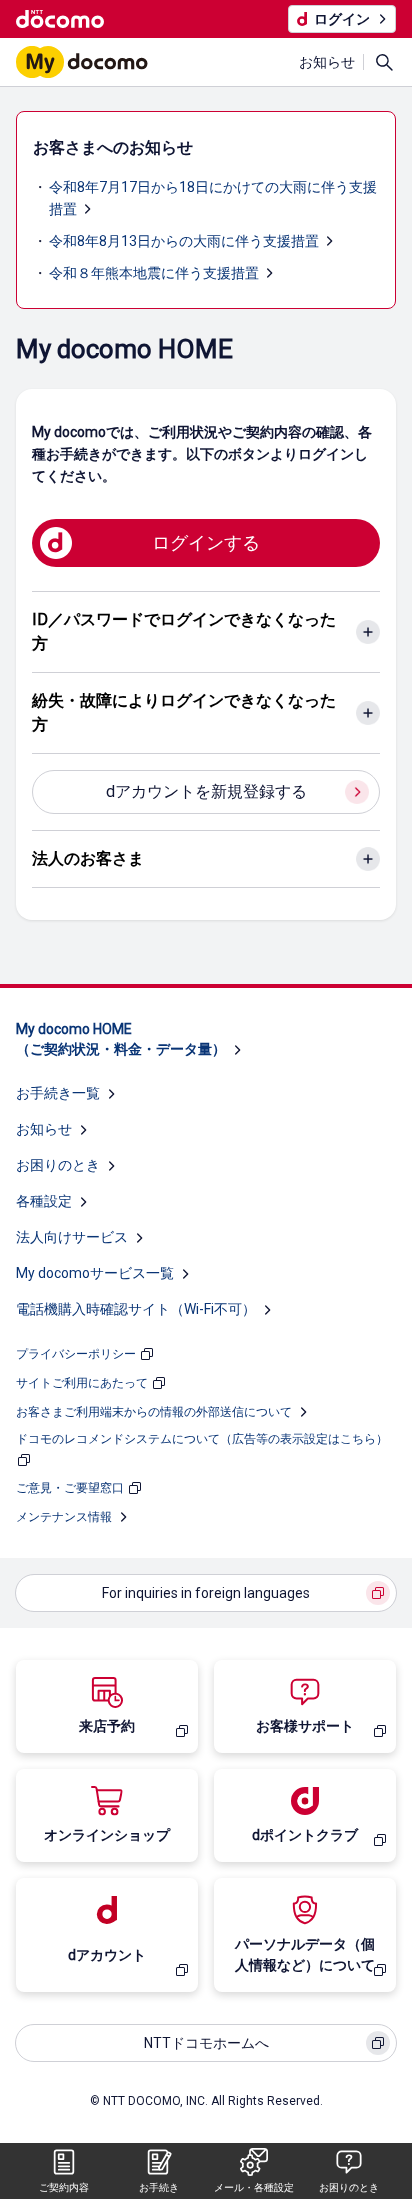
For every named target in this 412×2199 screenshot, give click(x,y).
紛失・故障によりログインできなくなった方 (184, 712)
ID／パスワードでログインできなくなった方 (184, 631)
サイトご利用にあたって (82, 1383)
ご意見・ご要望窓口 (70, 1488)
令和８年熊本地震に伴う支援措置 (154, 273)
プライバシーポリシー (76, 1354)
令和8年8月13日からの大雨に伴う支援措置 (184, 241)
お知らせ (327, 62)
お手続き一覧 (58, 1093)
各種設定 (44, 1201)
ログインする (206, 542)
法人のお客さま (88, 858)
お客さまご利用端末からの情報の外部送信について (154, 1412)
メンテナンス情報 (64, 1517)
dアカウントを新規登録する (206, 791)
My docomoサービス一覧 (95, 1273)
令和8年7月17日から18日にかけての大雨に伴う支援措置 (213, 198)
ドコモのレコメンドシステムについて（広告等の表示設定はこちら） (202, 1439)
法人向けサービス (72, 1237)
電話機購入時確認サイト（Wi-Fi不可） (136, 1309)
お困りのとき (58, 1165)
